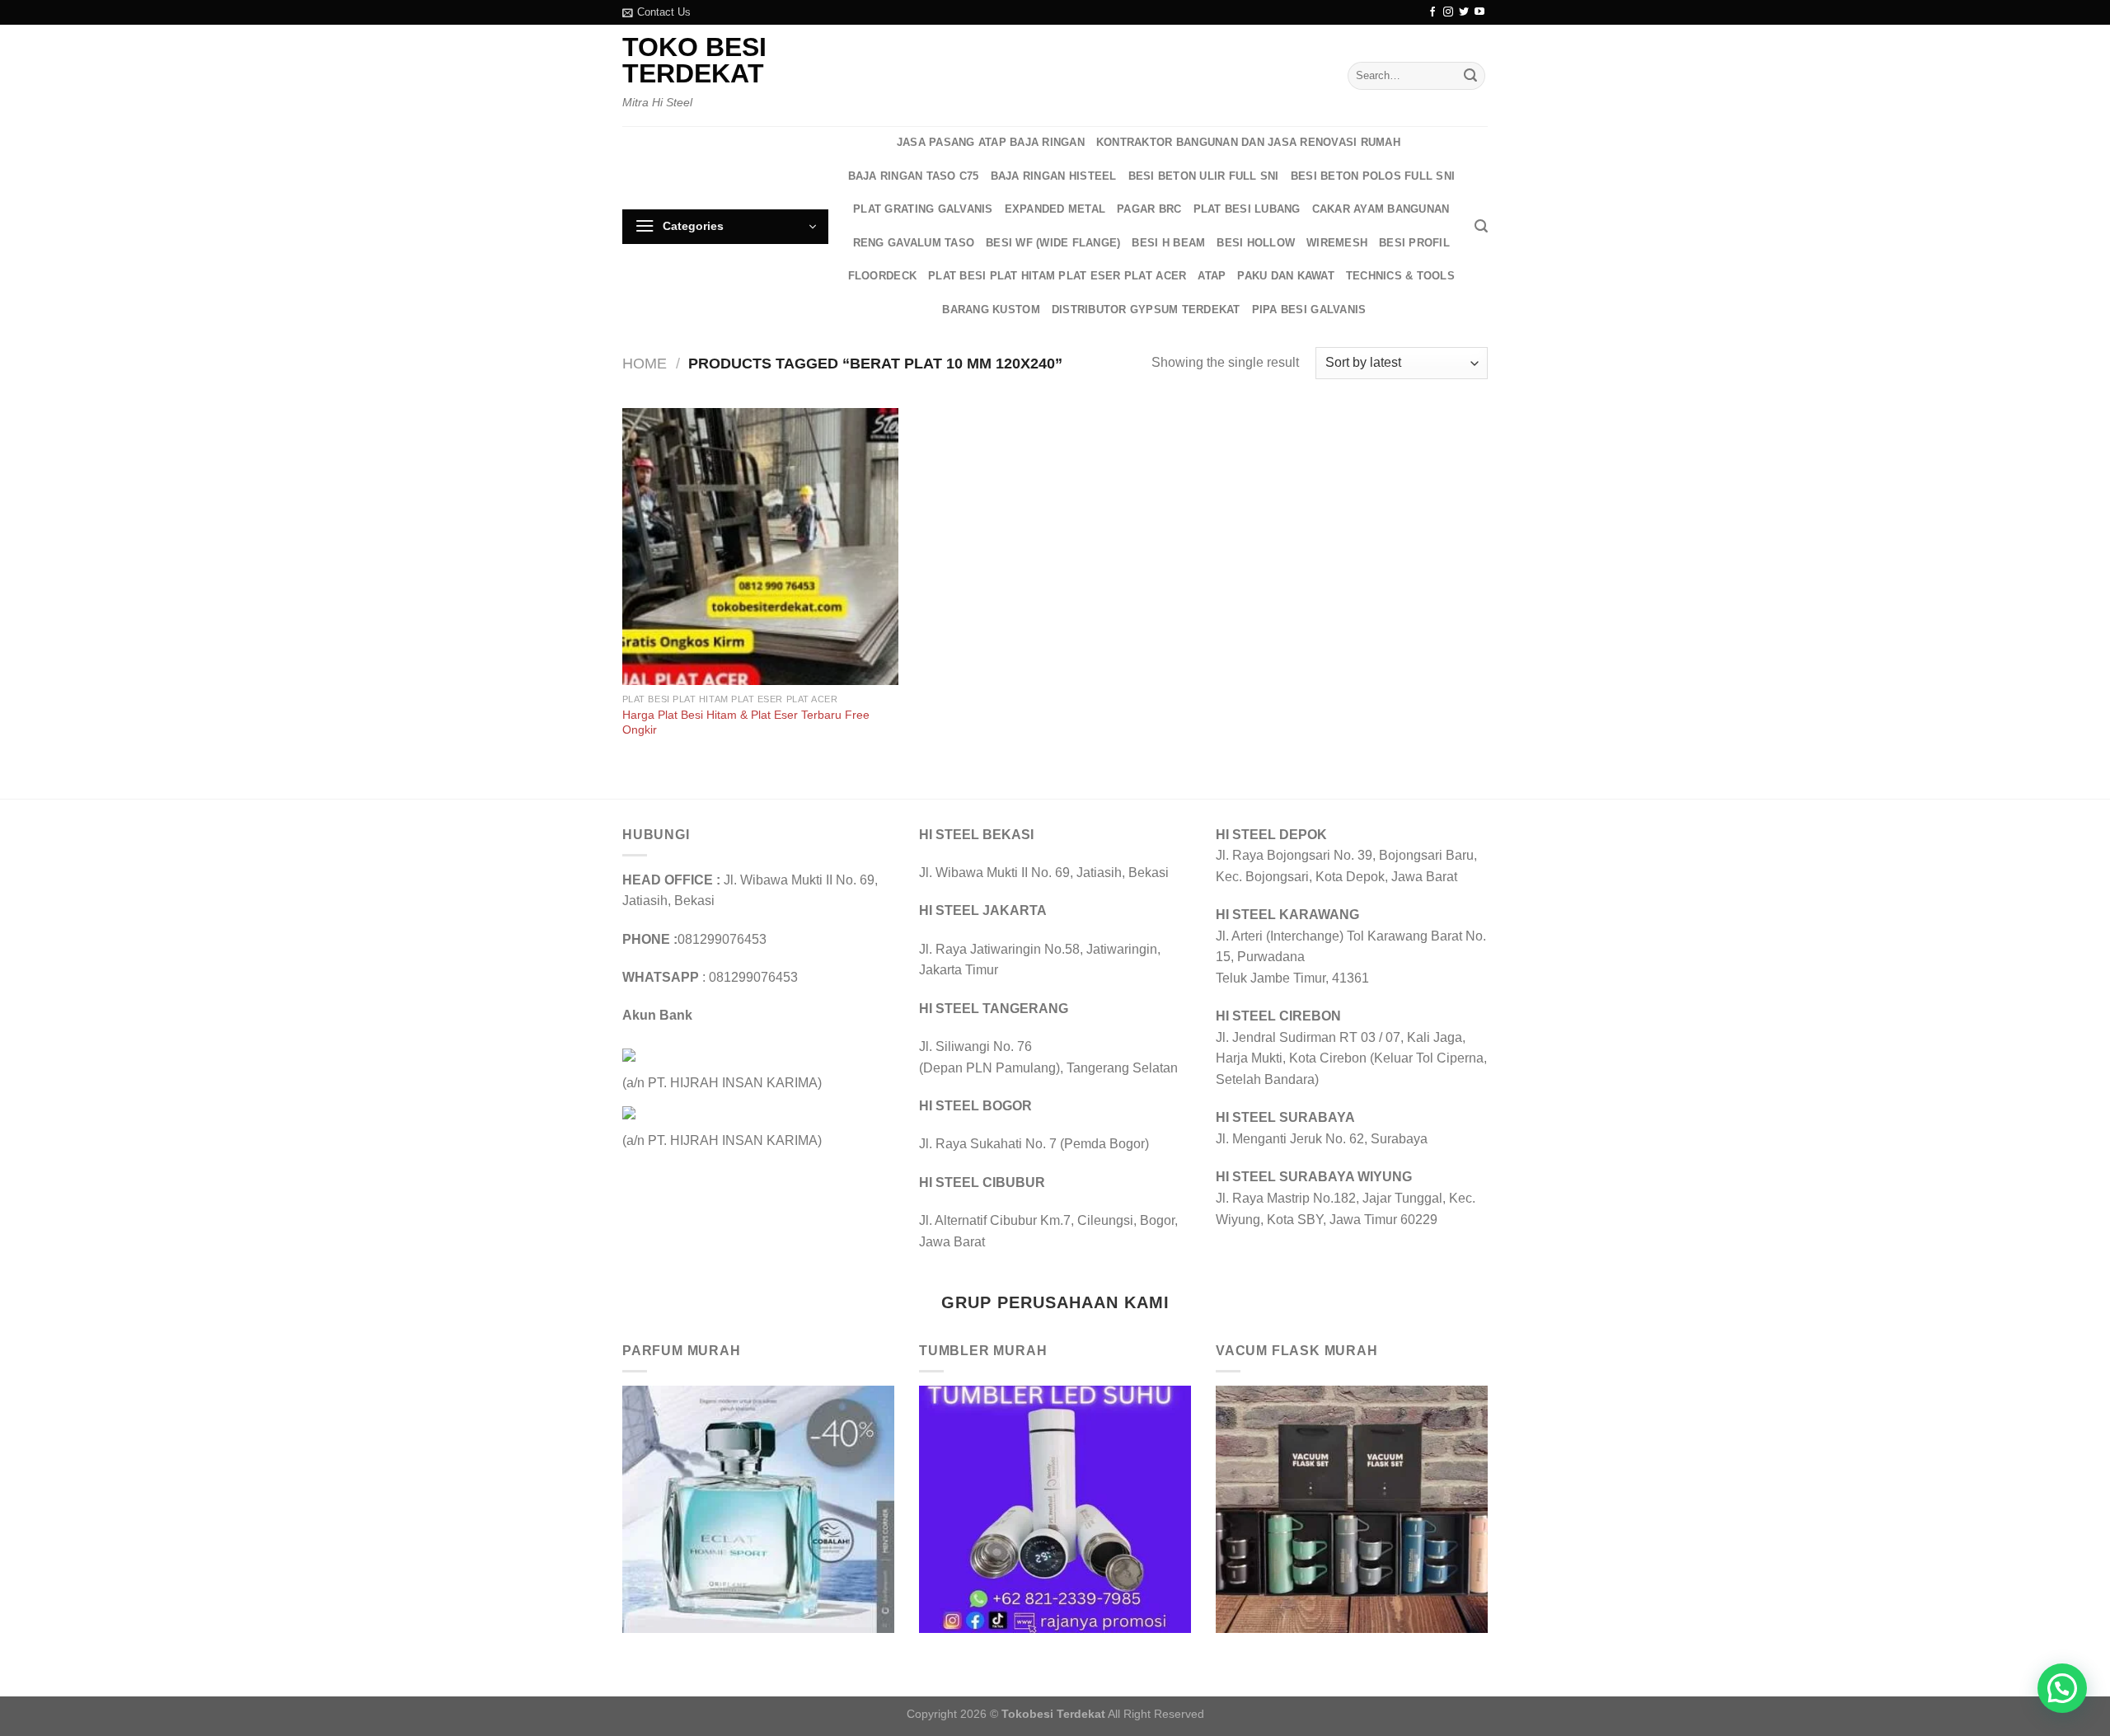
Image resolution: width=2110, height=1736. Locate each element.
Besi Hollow (1256, 243)
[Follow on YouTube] (1479, 12)
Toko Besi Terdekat (694, 60)
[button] (2062, 1688)
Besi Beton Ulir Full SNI (1204, 176)
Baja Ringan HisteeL (1054, 176)
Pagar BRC (1149, 209)
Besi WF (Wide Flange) (1053, 243)
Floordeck (882, 276)
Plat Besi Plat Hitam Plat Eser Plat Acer (1057, 276)
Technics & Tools (1400, 276)
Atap (1212, 276)
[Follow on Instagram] (1448, 12)
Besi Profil (1414, 243)
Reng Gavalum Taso (914, 243)
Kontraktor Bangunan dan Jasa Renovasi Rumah (1248, 142)
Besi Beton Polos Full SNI (1373, 176)
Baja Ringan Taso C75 (914, 176)
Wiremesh (1337, 243)
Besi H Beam (1168, 243)
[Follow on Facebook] (1432, 12)
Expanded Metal (1055, 209)
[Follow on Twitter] (1464, 12)
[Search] (1481, 226)
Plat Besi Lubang (1247, 209)
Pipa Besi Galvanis (1309, 310)
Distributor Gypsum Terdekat (1146, 310)
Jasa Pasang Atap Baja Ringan (991, 142)
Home (645, 363)
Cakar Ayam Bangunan (1381, 209)
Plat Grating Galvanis (923, 209)
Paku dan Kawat (1286, 276)
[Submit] (1470, 76)
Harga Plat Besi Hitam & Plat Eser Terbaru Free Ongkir (746, 723)
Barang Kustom (991, 310)
